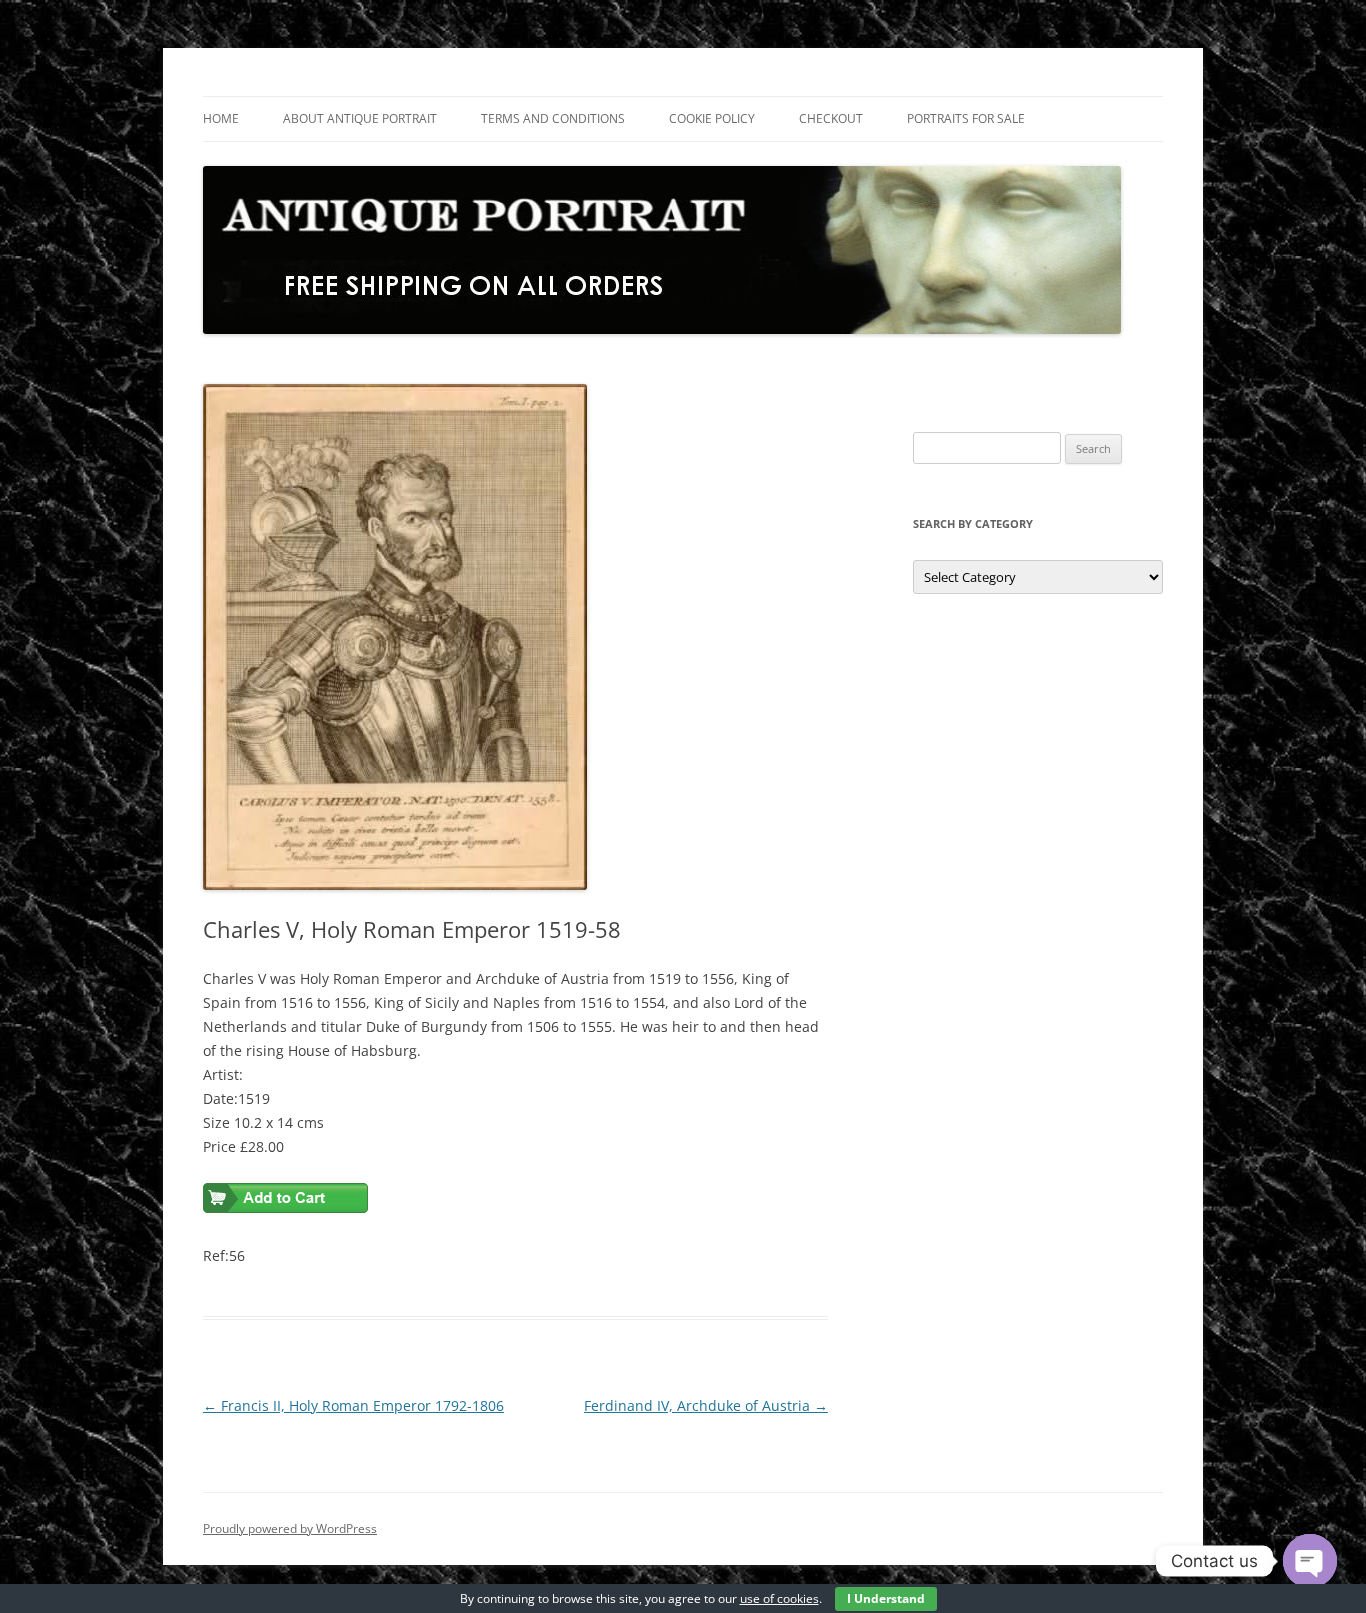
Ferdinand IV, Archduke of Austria (706, 1405)
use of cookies (779, 1598)
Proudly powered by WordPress (290, 1528)
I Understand (886, 1598)
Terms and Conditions (553, 118)
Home (221, 118)
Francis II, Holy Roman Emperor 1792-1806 (353, 1405)
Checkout (831, 118)
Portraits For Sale (966, 118)
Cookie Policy (712, 118)
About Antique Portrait (360, 118)
